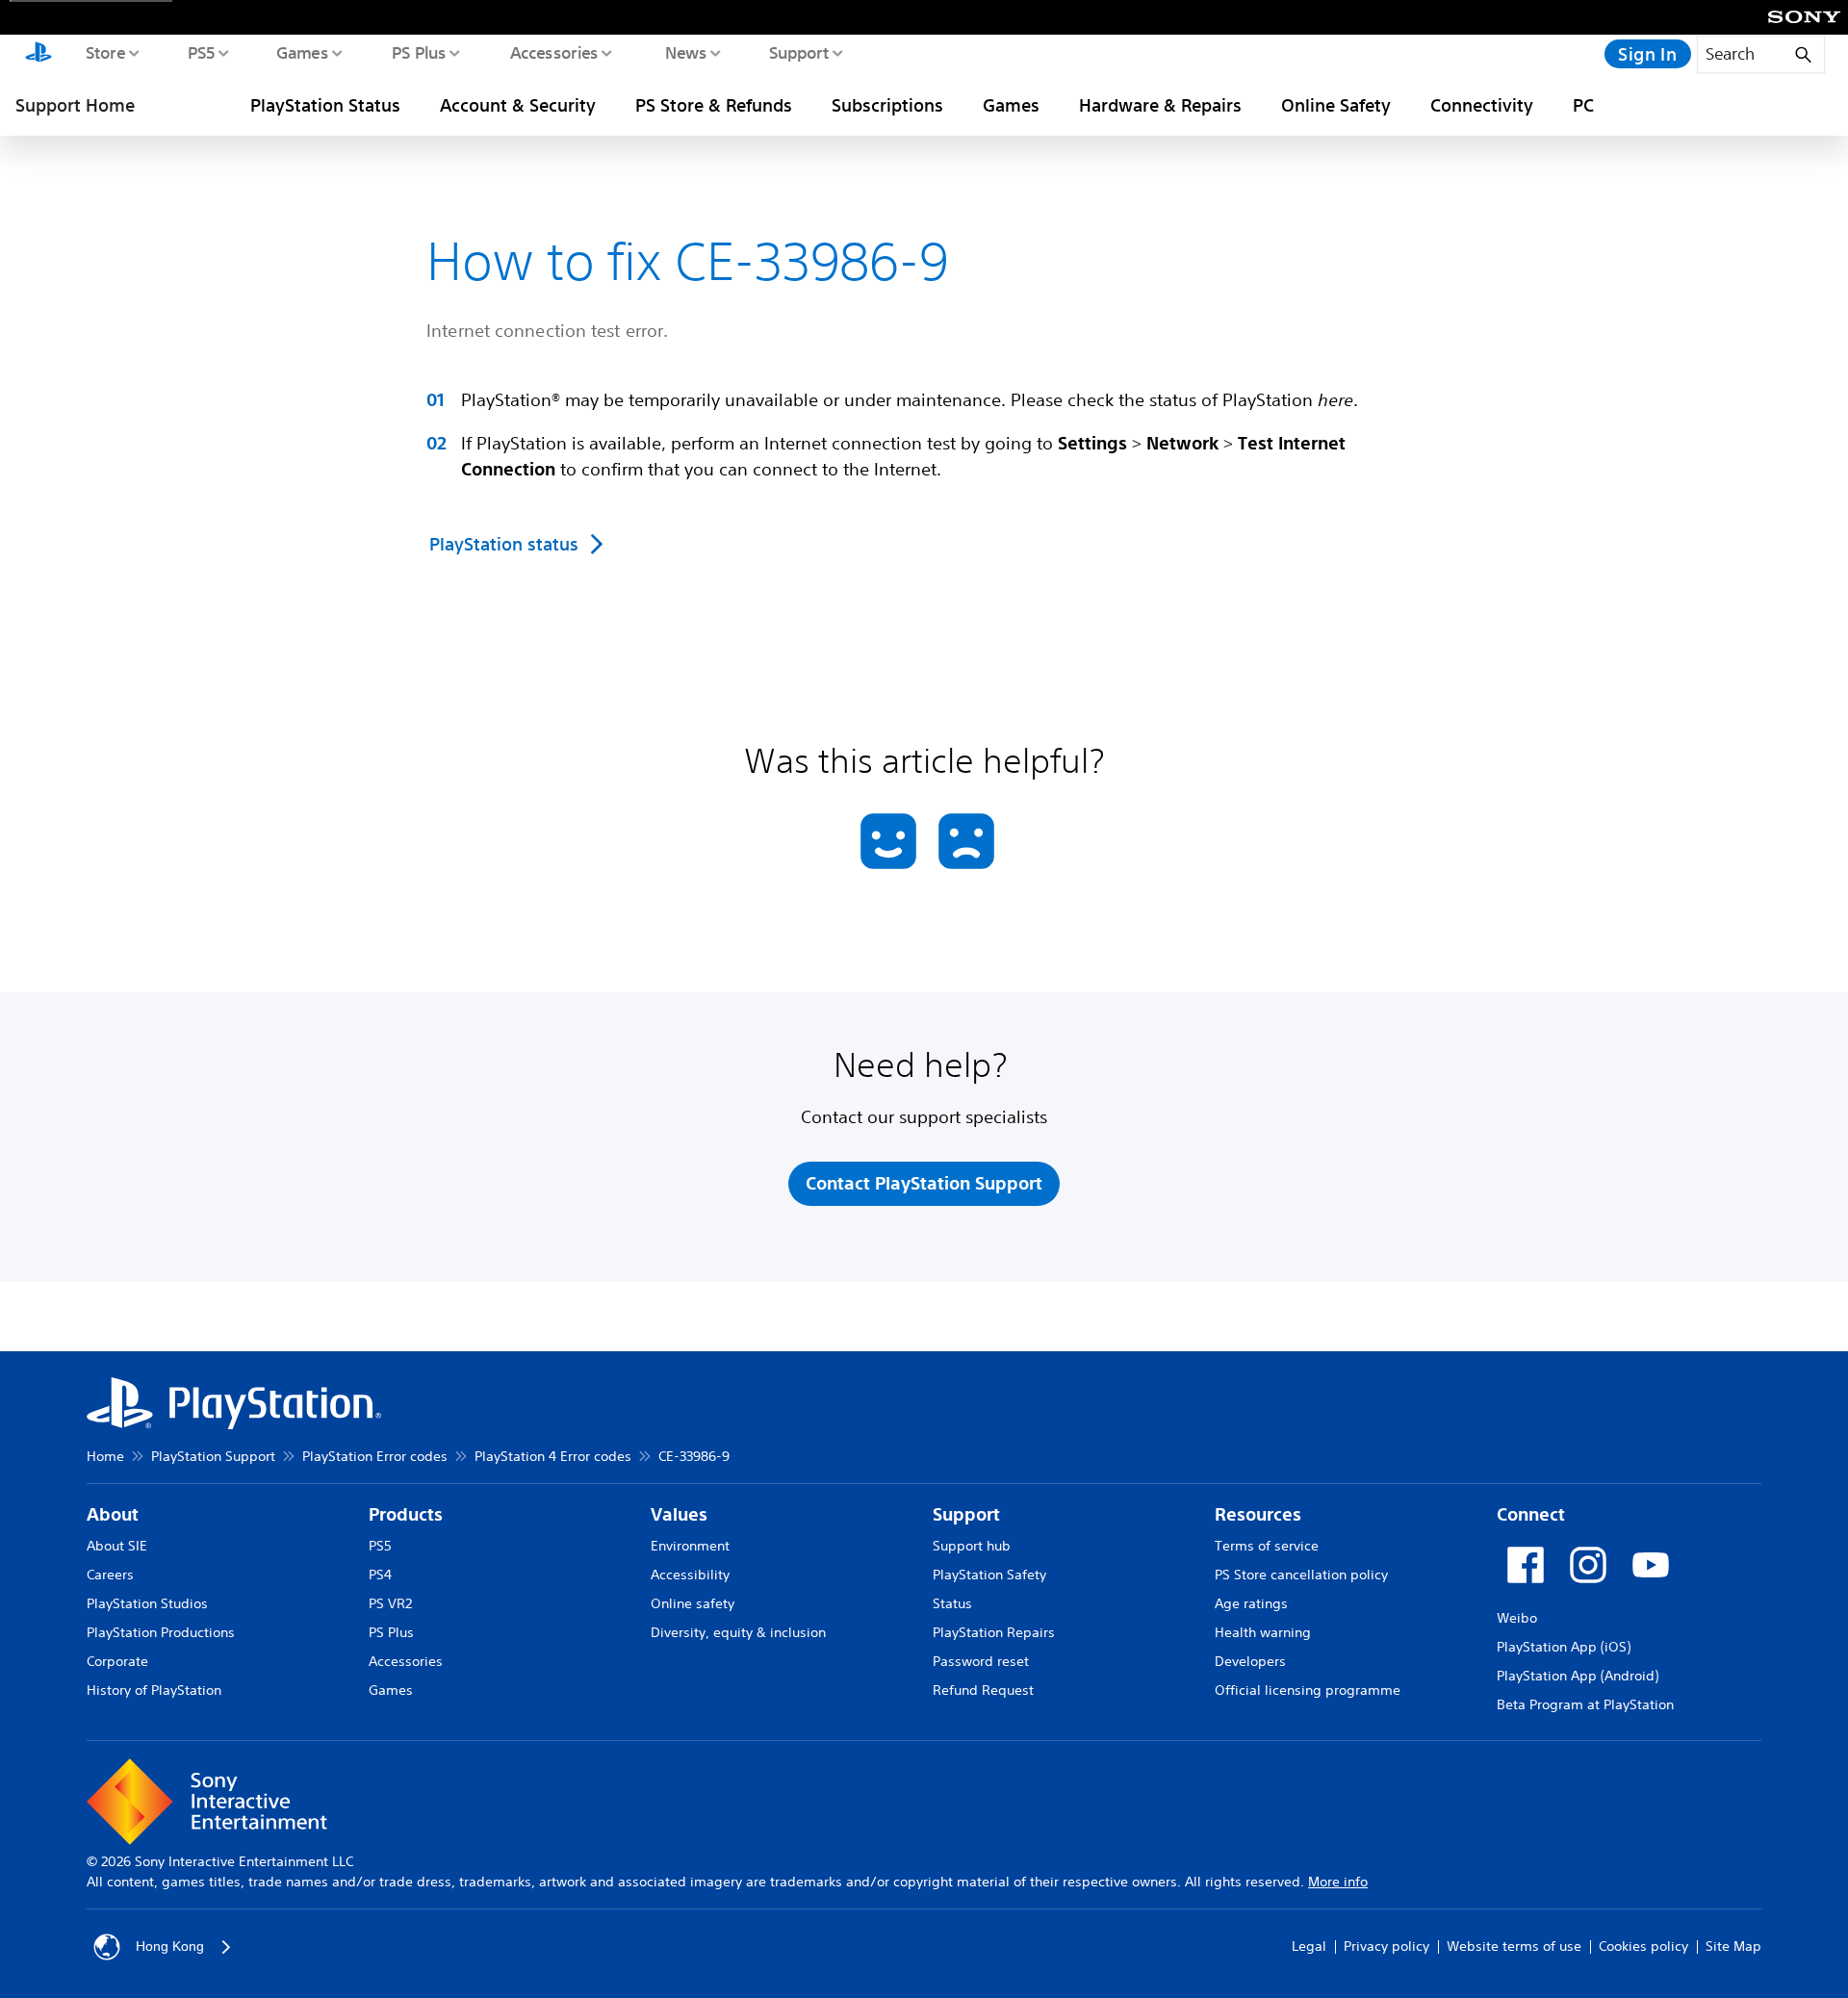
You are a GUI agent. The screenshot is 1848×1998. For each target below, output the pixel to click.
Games (301, 52)
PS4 (380, 1575)
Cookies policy (1643, 1946)
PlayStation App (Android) (1578, 1676)
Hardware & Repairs (1160, 105)
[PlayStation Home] (38, 54)
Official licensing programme (1308, 1690)
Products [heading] (406, 1514)
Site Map (1733, 1946)
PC (1583, 105)
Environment (690, 1546)
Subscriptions (887, 105)
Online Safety (1336, 105)
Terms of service (1267, 1546)
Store (104, 52)
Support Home (75, 105)
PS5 (201, 52)
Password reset (981, 1661)
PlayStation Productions (161, 1632)
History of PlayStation (154, 1690)
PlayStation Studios (147, 1603)
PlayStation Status (325, 105)
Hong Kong (170, 1946)
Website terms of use (1514, 1946)
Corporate (117, 1661)
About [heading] (113, 1514)
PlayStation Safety (989, 1575)
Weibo (1517, 1618)
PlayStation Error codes (375, 1456)
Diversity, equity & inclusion (738, 1632)
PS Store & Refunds (714, 105)
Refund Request (983, 1690)
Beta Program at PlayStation (1585, 1704)
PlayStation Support (213, 1456)
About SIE (117, 1546)
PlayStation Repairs (994, 1632)
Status (952, 1603)
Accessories (553, 52)
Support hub (972, 1546)
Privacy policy (1386, 1946)
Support (798, 52)
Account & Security (518, 105)
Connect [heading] (1531, 1514)
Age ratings (1251, 1603)
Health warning (1263, 1632)
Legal (1309, 1946)
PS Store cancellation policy (1301, 1575)
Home (105, 1456)
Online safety (693, 1603)
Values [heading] (679, 1514)
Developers (1250, 1661)
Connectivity (1482, 105)
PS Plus (418, 52)
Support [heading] (966, 1514)
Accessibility (690, 1575)
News (685, 52)
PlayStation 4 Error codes (553, 1456)
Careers (110, 1575)
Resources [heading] (1258, 1514)
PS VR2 (390, 1603)
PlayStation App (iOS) (1564, 1647)
